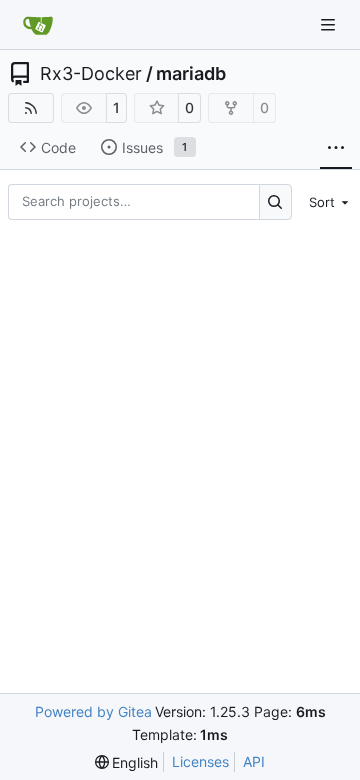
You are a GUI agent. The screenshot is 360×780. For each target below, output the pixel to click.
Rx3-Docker (91, 74)
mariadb (191, 74)
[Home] (38, 25)
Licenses (200, 761)
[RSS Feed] (31, 108)
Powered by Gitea (93, 711)
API (254, 761)
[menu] (326, 202)
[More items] (336, 148)
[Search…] (275, 201)
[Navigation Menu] (330, 24)
